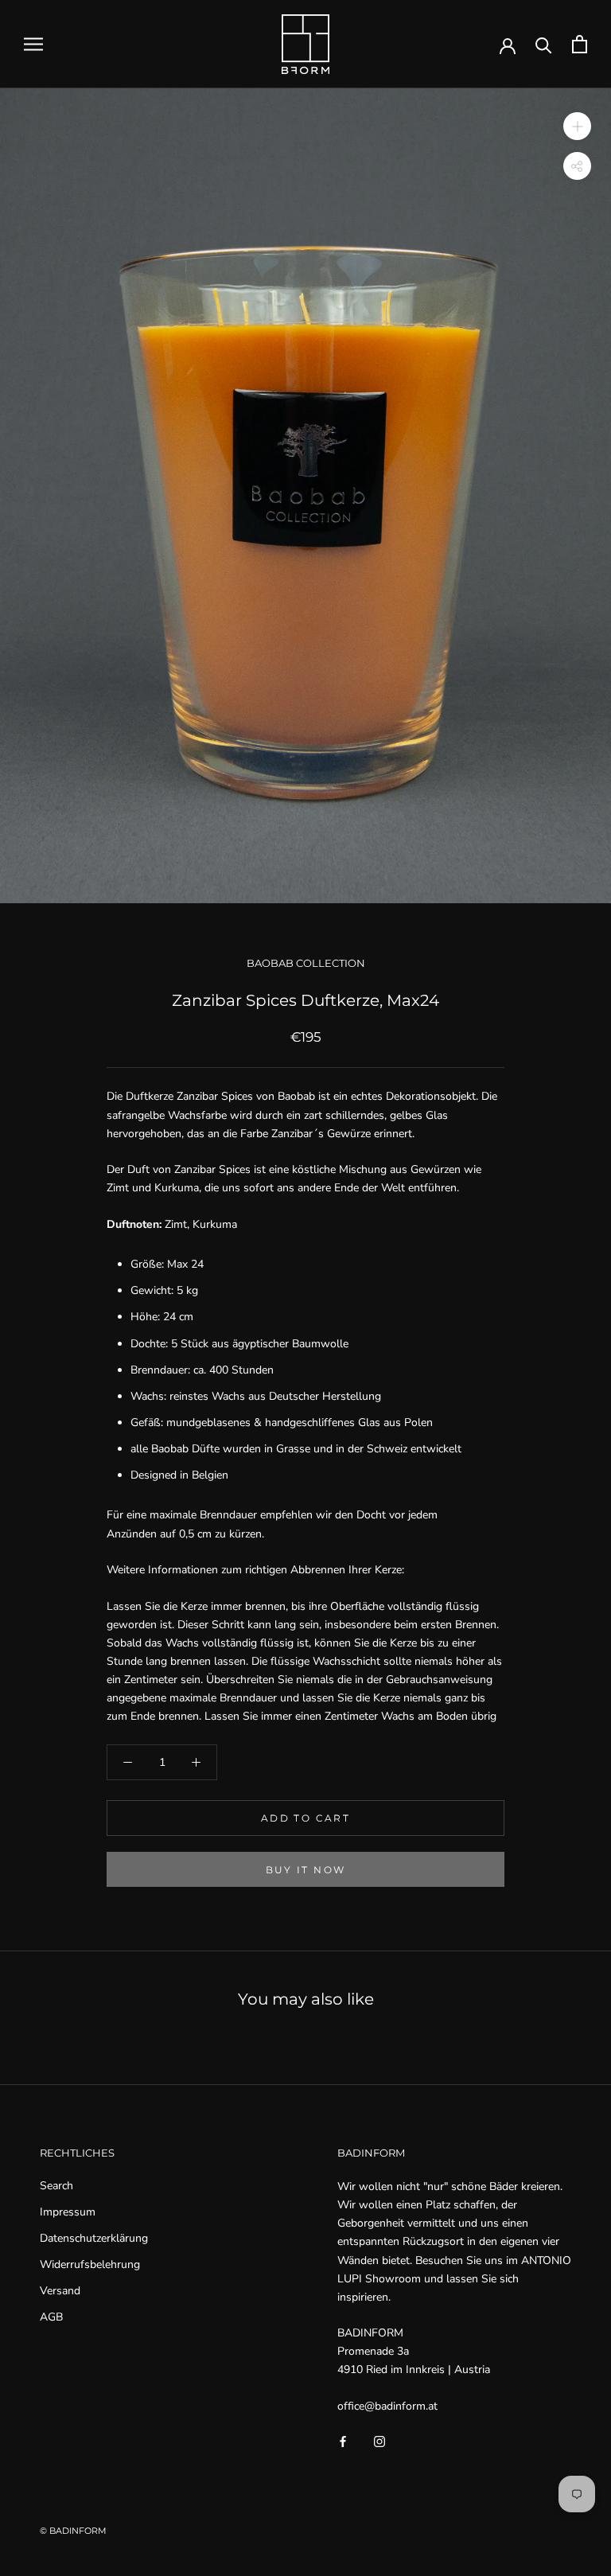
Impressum (68, 2212)
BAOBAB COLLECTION (306, 963)
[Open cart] (580, 44)
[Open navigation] (33, 44)
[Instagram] (379, 2440)
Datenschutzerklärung (94, 2238)
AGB (51, 2317)
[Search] (544, 44)
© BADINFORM (73, 2531)
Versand (60, 2291)
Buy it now (306, 1870)
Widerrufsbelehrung (90, 2264)
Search (56, 2186)
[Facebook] (343, 2440)
